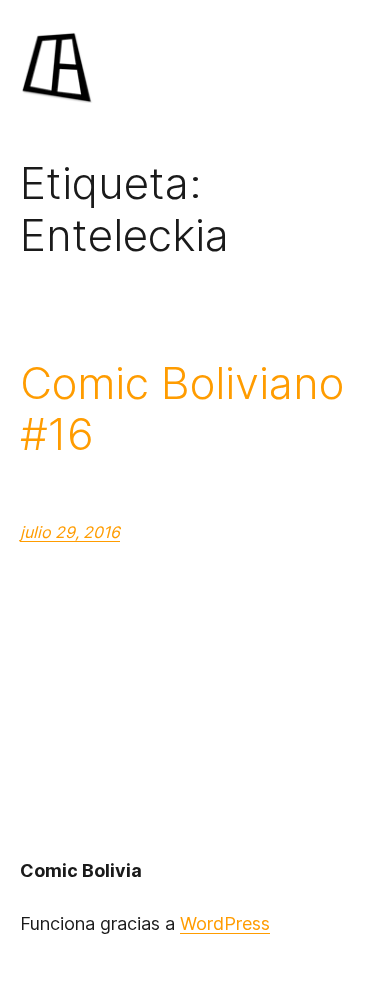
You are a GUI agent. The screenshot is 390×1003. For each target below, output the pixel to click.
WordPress (225, 923)
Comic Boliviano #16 (182, 408)
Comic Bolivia (81, 870)
